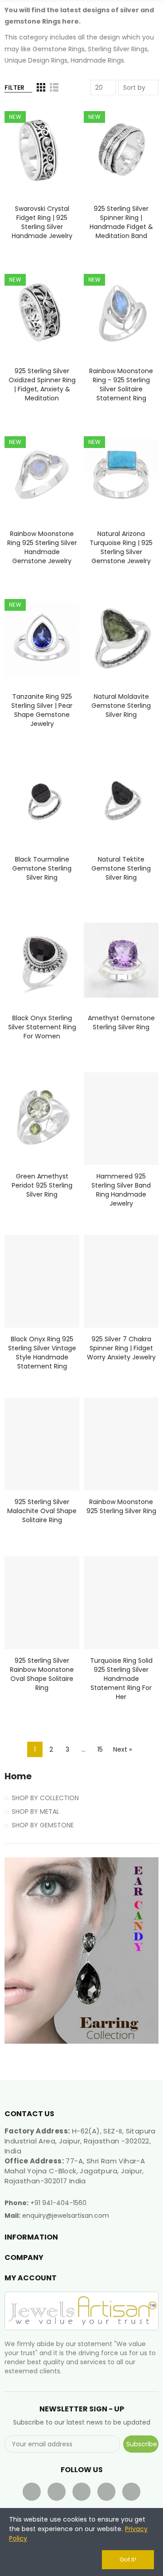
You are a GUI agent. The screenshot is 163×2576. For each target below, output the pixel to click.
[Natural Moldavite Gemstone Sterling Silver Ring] (121, 639)
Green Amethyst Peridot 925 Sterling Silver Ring (42, 1185)
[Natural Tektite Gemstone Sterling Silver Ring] (121, 801)
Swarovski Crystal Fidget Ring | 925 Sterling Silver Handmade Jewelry (42, 222)
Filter (14, 88)
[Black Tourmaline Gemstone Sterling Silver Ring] (42, 801)
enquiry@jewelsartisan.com (66, 2216)
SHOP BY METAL (36, 1811)
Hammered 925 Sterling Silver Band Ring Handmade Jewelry (121, 1190)
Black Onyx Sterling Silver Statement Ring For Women (42, 1027)
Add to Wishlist (57, 138)
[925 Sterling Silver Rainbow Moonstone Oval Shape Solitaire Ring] (42, 1603)
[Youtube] (81, 2492)
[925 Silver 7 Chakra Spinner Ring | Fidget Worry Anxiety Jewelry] (121, 1281)
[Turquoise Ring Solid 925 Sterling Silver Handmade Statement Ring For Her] (121, 1603)
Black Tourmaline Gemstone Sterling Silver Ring (42, 868)
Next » (122, 1749)
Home (18, 1776)
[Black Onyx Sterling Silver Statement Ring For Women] (42, 960)
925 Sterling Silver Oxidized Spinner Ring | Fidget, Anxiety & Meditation (42, 385)
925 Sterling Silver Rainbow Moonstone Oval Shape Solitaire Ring (42, 1674)
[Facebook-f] (32, 2492)
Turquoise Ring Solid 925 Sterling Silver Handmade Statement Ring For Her (121, 1679)
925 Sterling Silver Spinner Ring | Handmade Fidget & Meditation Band (121, 222)
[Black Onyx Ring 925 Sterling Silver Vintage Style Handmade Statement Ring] (42, 1281)
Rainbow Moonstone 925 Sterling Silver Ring (121, 1506)
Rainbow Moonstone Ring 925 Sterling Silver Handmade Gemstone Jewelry (42, 547)
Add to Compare (57, 120)
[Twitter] (57, 2492)
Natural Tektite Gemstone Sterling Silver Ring (121, 868)
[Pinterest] (106, 2492)
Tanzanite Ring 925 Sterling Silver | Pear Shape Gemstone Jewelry (42, 710)
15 (100, 1749)
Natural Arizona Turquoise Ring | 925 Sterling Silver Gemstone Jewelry (121, 547)
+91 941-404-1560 (58, 2203)
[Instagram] (131, 2492)
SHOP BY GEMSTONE (43, 1825)
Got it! (128, 2559)
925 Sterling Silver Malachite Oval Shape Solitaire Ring (42, 1511)
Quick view (57, 156)
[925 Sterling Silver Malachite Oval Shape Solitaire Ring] (42, 1444)
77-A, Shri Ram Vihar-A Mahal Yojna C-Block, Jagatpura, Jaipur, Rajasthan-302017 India (75, 2171)
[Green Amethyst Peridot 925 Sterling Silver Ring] (42, 1119)
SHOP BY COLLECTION (45, 1798)
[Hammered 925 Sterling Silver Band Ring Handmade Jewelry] (121, 1119)
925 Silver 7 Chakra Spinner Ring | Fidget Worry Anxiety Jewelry (121, 1348)
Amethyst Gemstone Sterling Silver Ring (121, 1023)
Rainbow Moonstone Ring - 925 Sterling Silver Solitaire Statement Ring (121, 385)
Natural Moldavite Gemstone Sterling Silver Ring (121, 706)
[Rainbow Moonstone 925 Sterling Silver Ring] (121, 1444)
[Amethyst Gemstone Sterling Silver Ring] (121, 960)
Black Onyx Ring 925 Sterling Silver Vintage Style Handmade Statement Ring (42, 1353)
